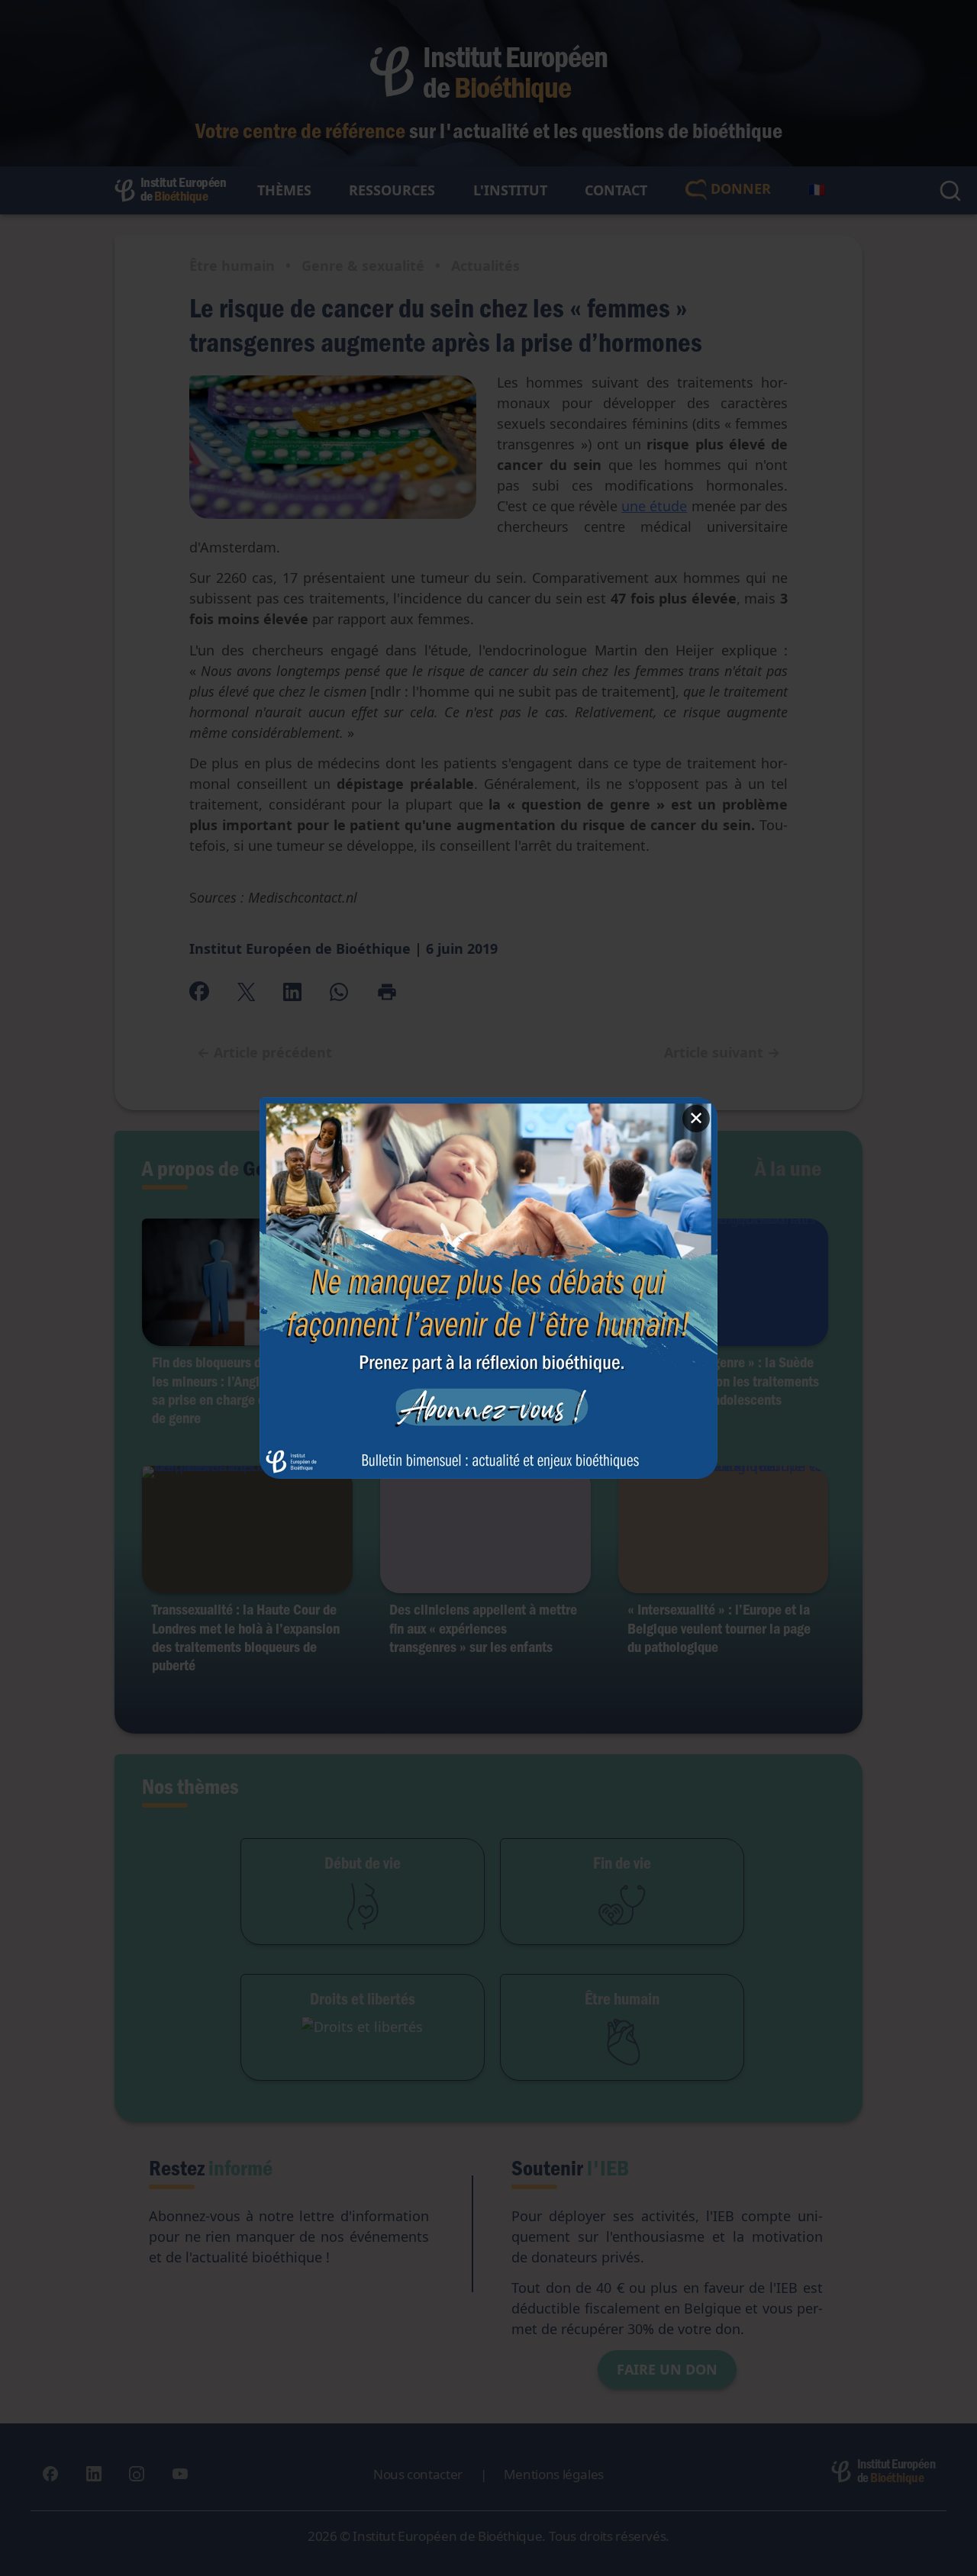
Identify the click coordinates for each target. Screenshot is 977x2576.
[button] (488, 1288)
